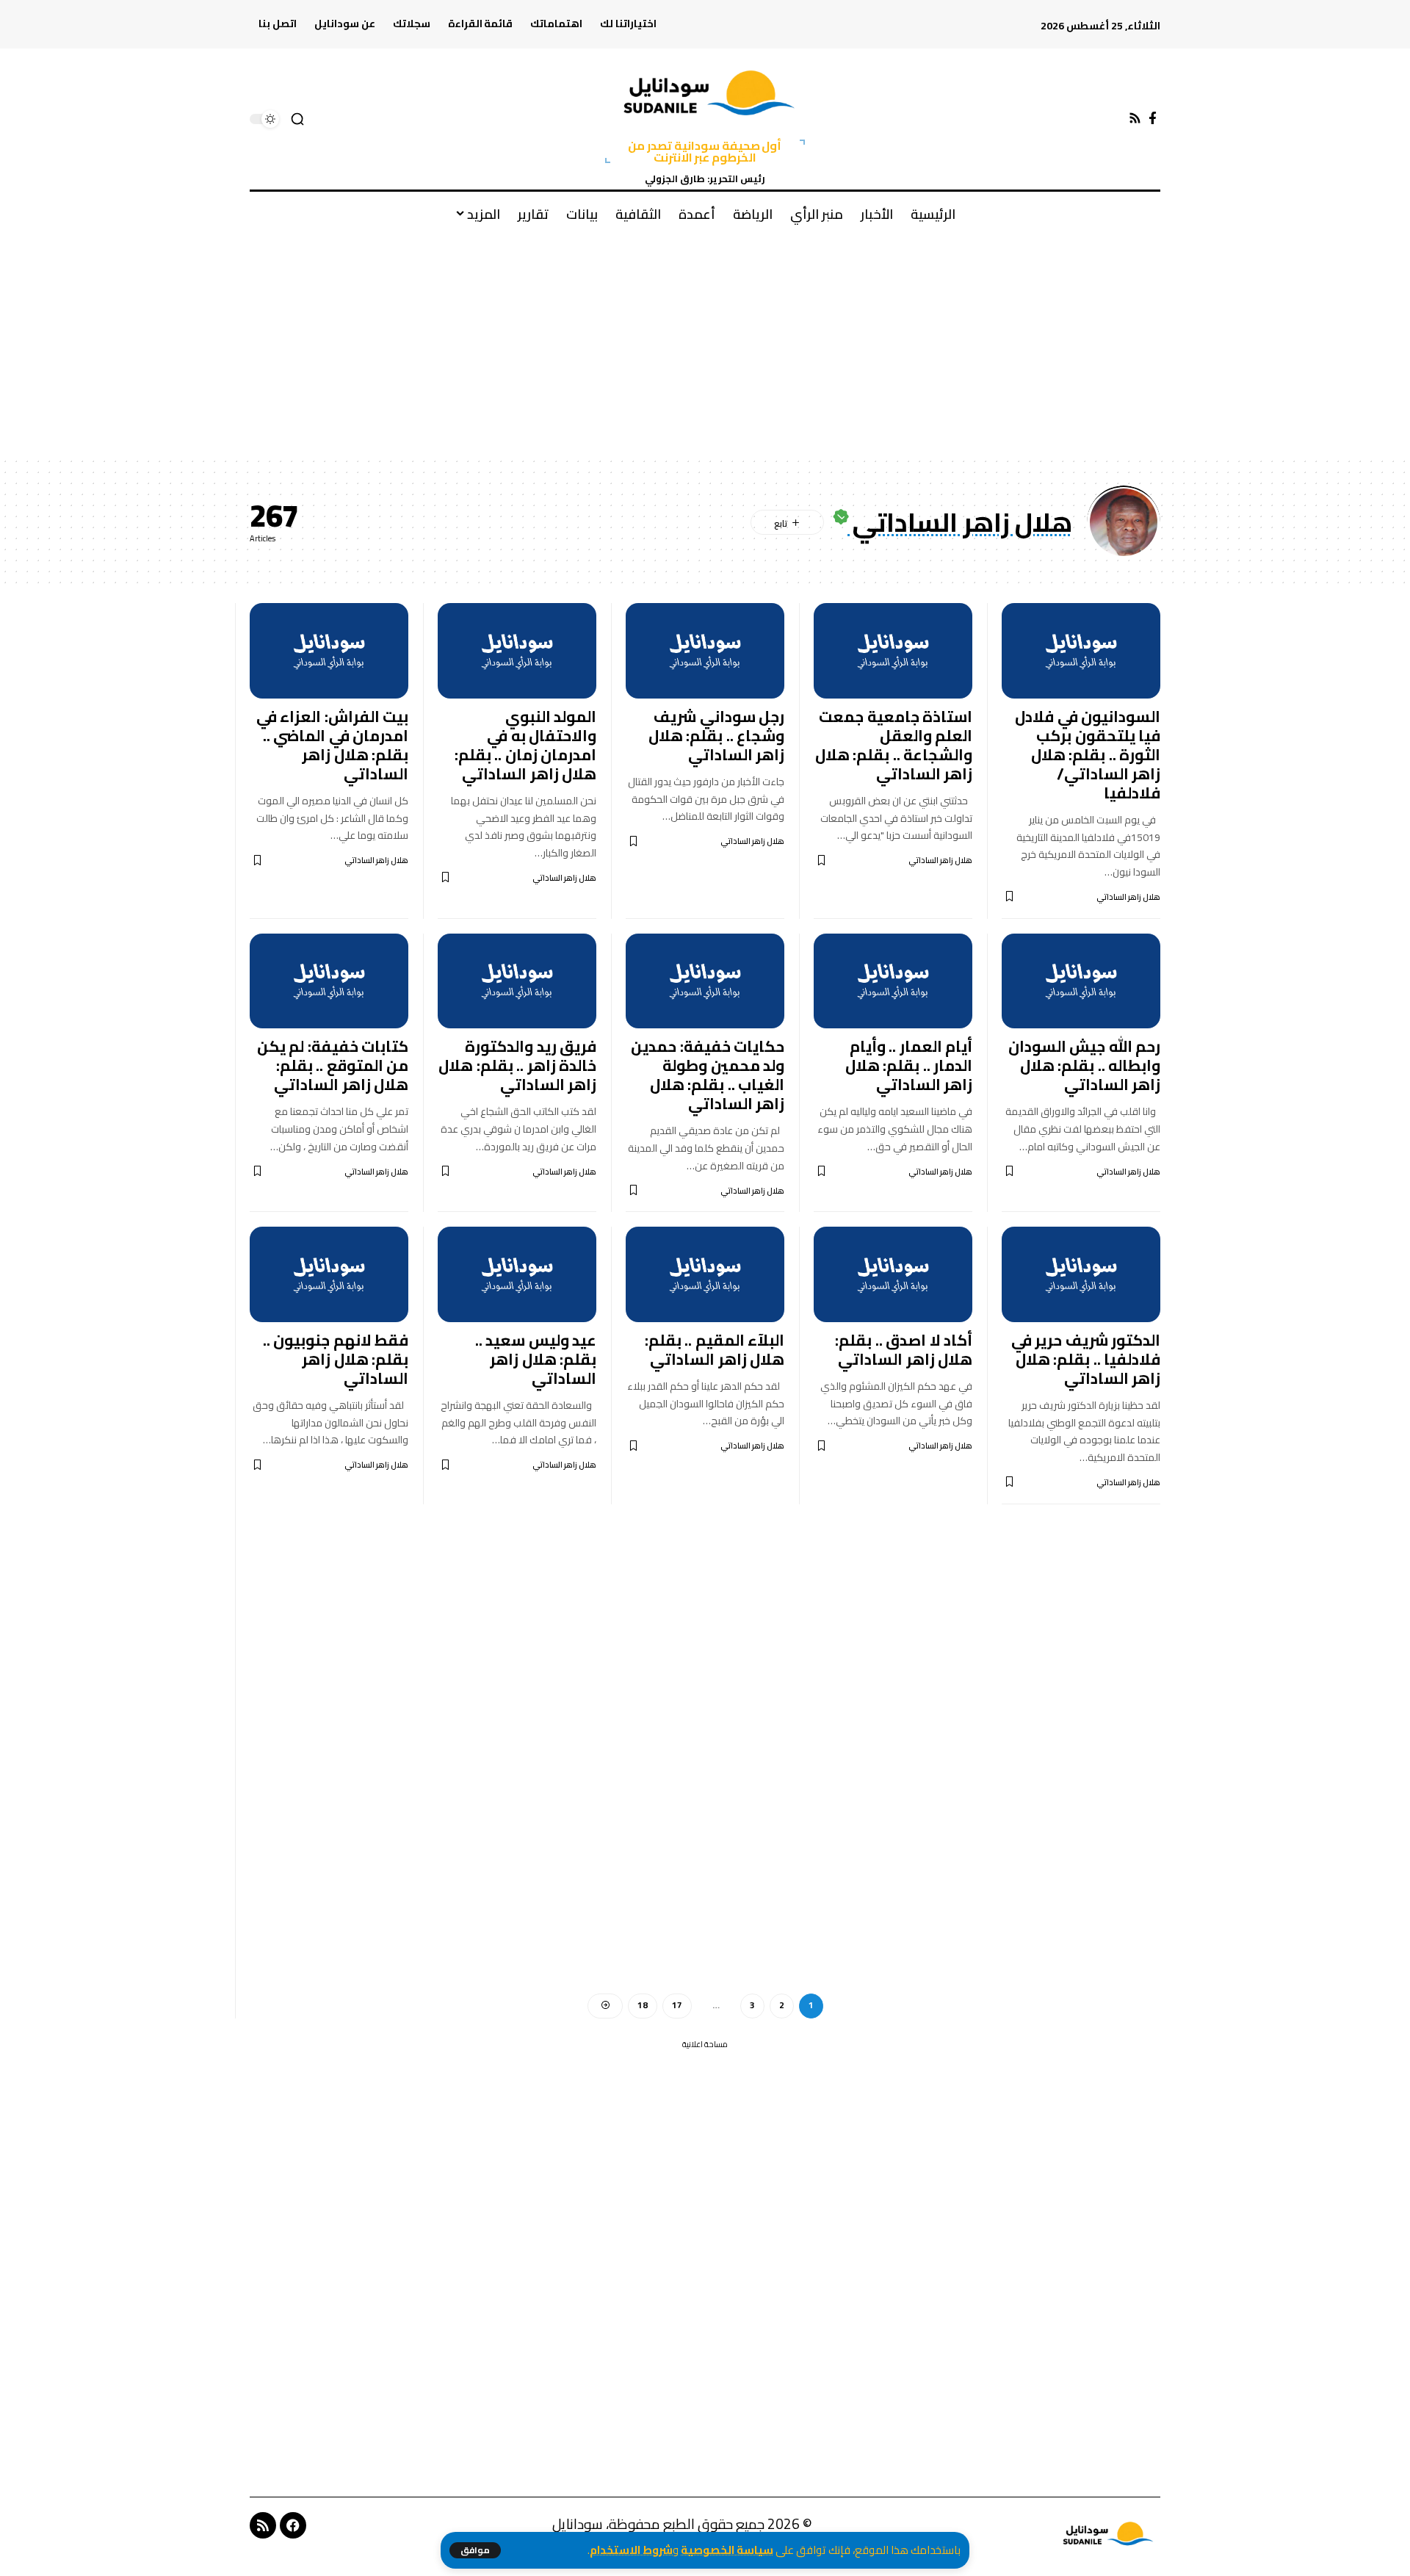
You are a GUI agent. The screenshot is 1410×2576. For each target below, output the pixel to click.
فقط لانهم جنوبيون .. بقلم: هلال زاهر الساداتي (336, 1359)
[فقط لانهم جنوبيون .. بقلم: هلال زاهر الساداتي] (329, 1274)
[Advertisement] (705, 346)
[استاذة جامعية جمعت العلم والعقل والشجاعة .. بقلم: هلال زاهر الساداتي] (893, 651)
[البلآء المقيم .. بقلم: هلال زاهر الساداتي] (705, 1274)
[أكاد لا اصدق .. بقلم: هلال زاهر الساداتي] (893, 1274)
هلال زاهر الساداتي (1128, 897)
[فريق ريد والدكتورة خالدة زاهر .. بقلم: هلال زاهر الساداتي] (517, 981)
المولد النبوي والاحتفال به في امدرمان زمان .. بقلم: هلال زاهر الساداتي (526, 745)
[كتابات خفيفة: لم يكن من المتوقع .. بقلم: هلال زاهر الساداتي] (329, 981)
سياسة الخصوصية (727, 2550)
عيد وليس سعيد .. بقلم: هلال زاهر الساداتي (536, 1359)
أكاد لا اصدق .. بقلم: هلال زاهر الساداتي (904, 1350)
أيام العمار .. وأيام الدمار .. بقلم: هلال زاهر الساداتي (909, 1065)
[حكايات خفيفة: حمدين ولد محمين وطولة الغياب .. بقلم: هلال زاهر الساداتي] (705, 981)
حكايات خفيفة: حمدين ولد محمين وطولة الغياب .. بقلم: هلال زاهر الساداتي (708, 1075)
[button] (475, 2550)
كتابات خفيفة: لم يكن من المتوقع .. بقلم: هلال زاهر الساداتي (333, 1065)
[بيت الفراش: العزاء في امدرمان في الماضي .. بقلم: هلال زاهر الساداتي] (329, 651)
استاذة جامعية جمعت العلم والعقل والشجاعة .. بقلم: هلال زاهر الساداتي (894, 745)
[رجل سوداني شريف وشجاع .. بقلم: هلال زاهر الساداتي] (705, 651)
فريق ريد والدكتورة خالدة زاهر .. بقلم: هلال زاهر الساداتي (517, 1065)
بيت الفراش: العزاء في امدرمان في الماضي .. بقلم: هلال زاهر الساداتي (333, 745)
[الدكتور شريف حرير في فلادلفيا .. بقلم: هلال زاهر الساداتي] (1081, 1274)
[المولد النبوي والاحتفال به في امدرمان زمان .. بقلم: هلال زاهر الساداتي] (517, 651)
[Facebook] (1153, 119)
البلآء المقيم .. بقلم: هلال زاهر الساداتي (715, 1350)
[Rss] (1135, 119)
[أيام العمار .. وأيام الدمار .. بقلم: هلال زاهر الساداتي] (893, 981)
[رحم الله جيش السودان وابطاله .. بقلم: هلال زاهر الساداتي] (1081, 981)
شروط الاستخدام (631, 2550)
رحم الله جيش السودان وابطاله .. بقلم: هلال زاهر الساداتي (1085, 1065)
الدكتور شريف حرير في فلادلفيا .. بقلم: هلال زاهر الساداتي (1086, 1359)
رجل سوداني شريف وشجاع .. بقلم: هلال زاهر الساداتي (717, 736)
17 (677, 2005)
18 (643, 2005)
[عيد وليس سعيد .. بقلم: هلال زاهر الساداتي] (517, 1274)
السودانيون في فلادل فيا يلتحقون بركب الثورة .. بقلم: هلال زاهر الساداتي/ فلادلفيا (1088, 755)
